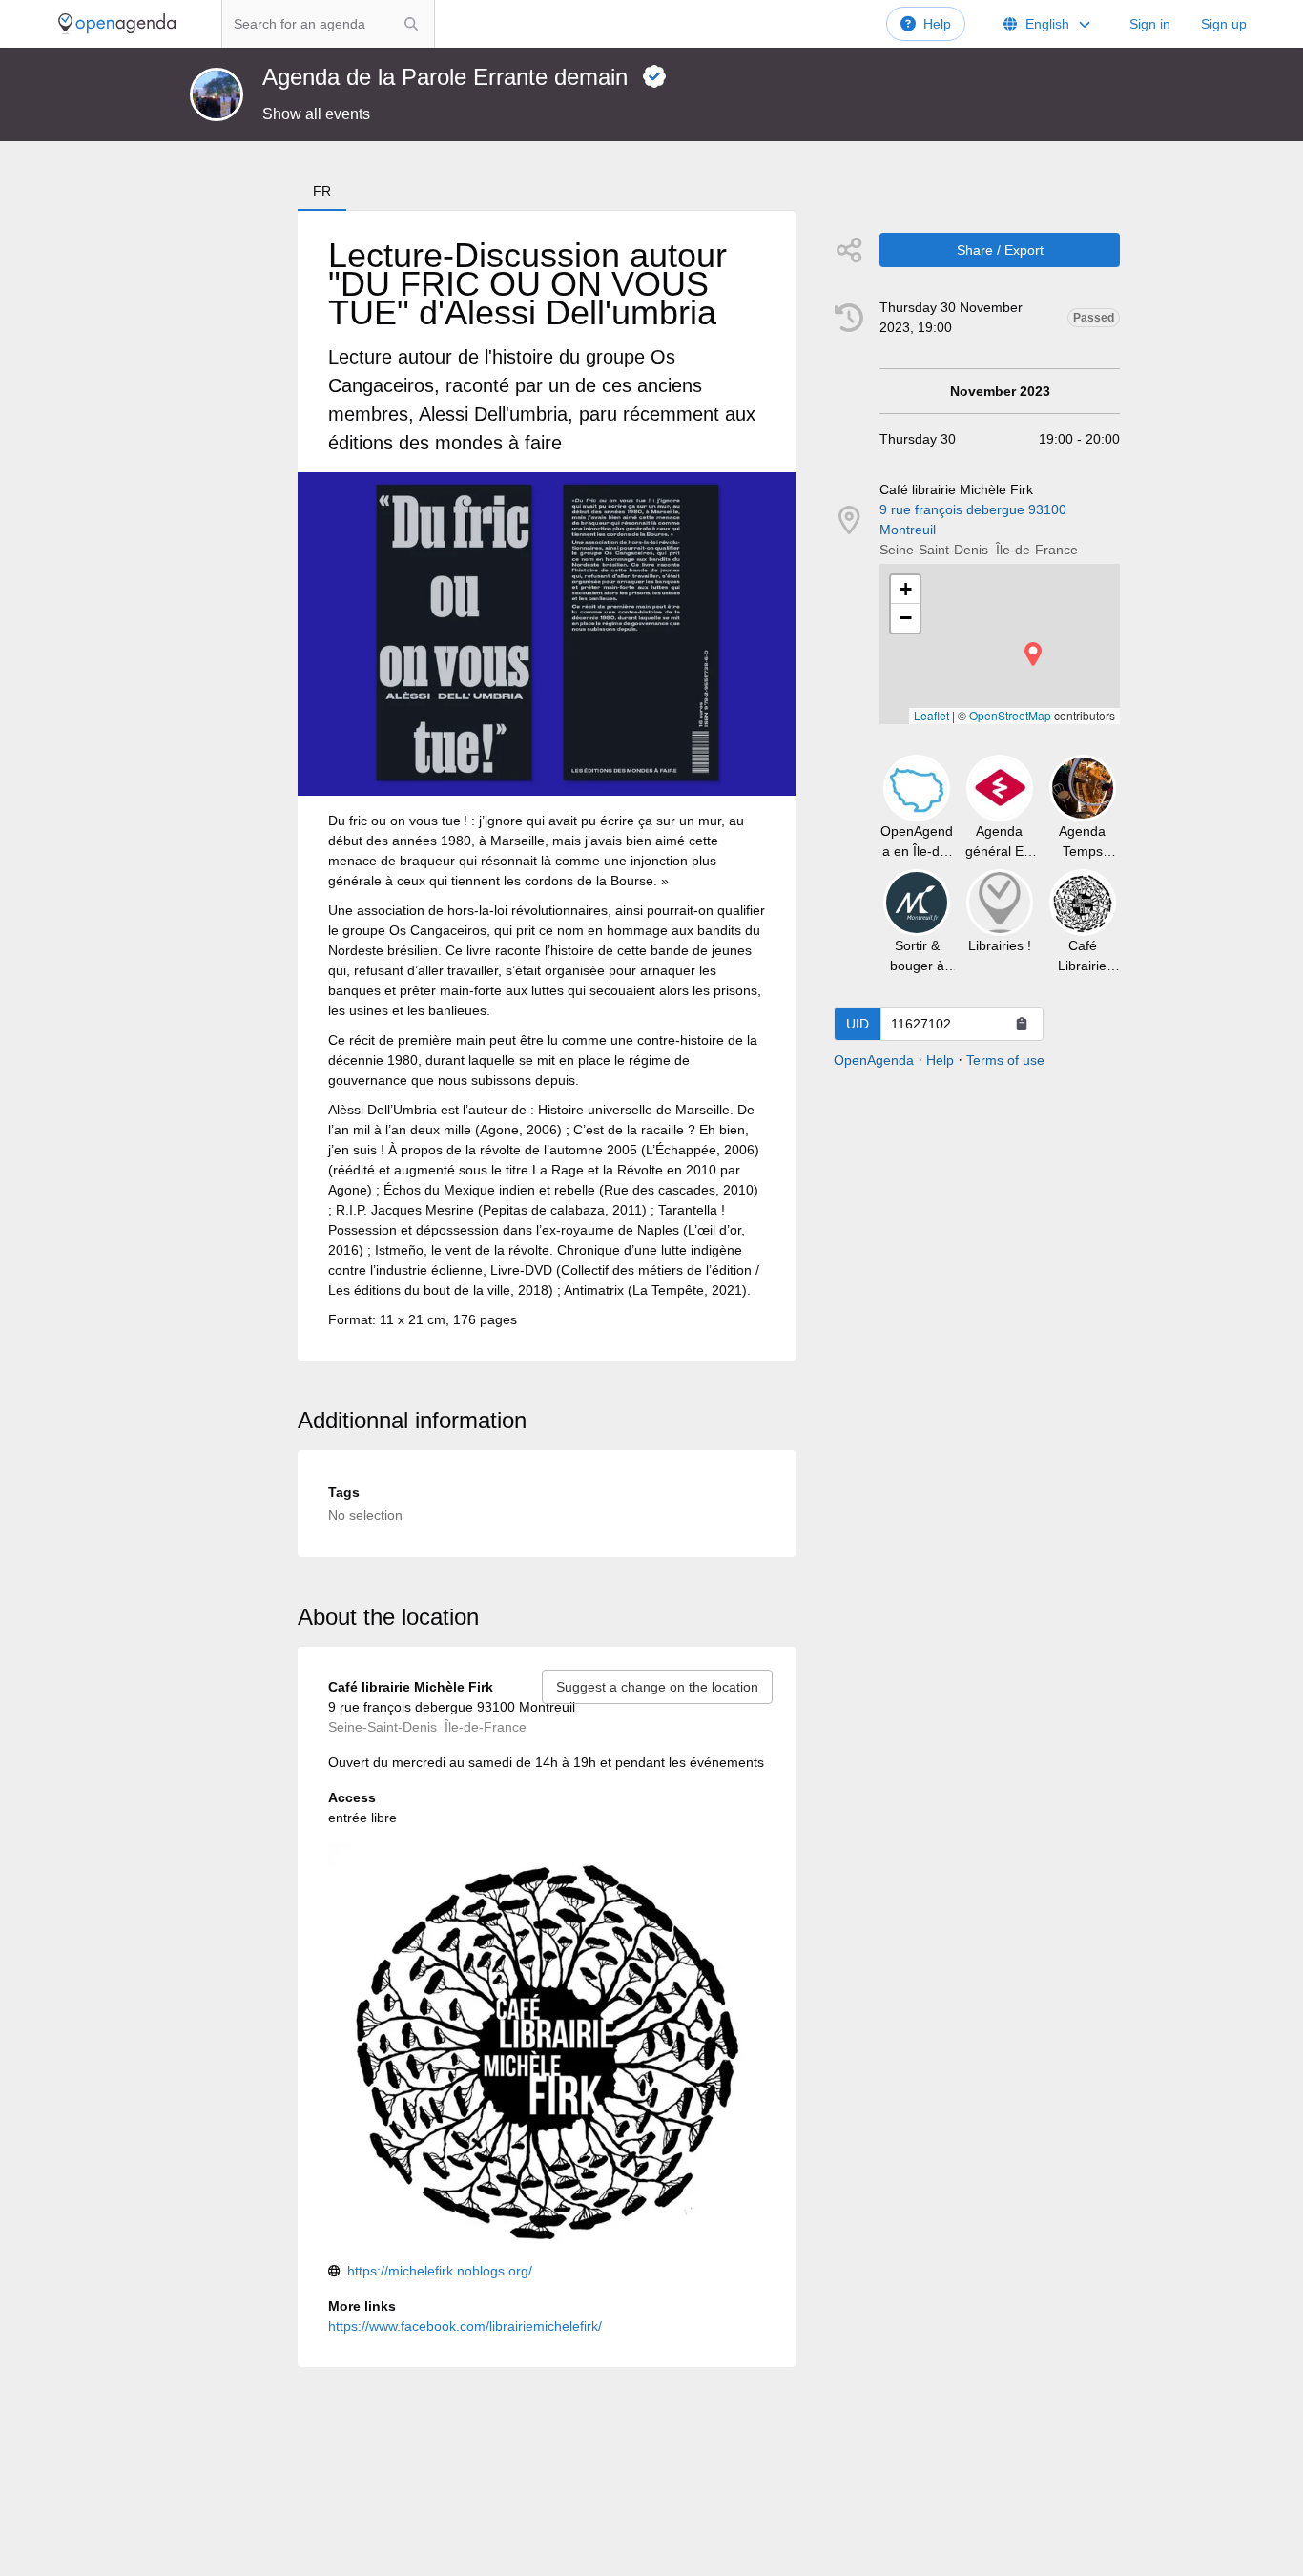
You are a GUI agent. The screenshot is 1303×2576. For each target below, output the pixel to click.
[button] (1033, 654)
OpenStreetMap (1010, 715)
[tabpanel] (547, 786)
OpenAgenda (874, 1060)
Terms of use (1005, 1060)
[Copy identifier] (1022, 1024)
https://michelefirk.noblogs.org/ (440, 2271)
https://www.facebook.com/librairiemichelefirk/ (465, 2326)
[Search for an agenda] (411, 24)
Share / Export (1000, 250)
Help (937, 24)
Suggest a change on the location (657, 1687)
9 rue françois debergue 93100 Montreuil (973, 519)
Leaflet (931, 715)
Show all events (316, 114)
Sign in (1150, 24)
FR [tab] (322, 191)
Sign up (1224, 24)
